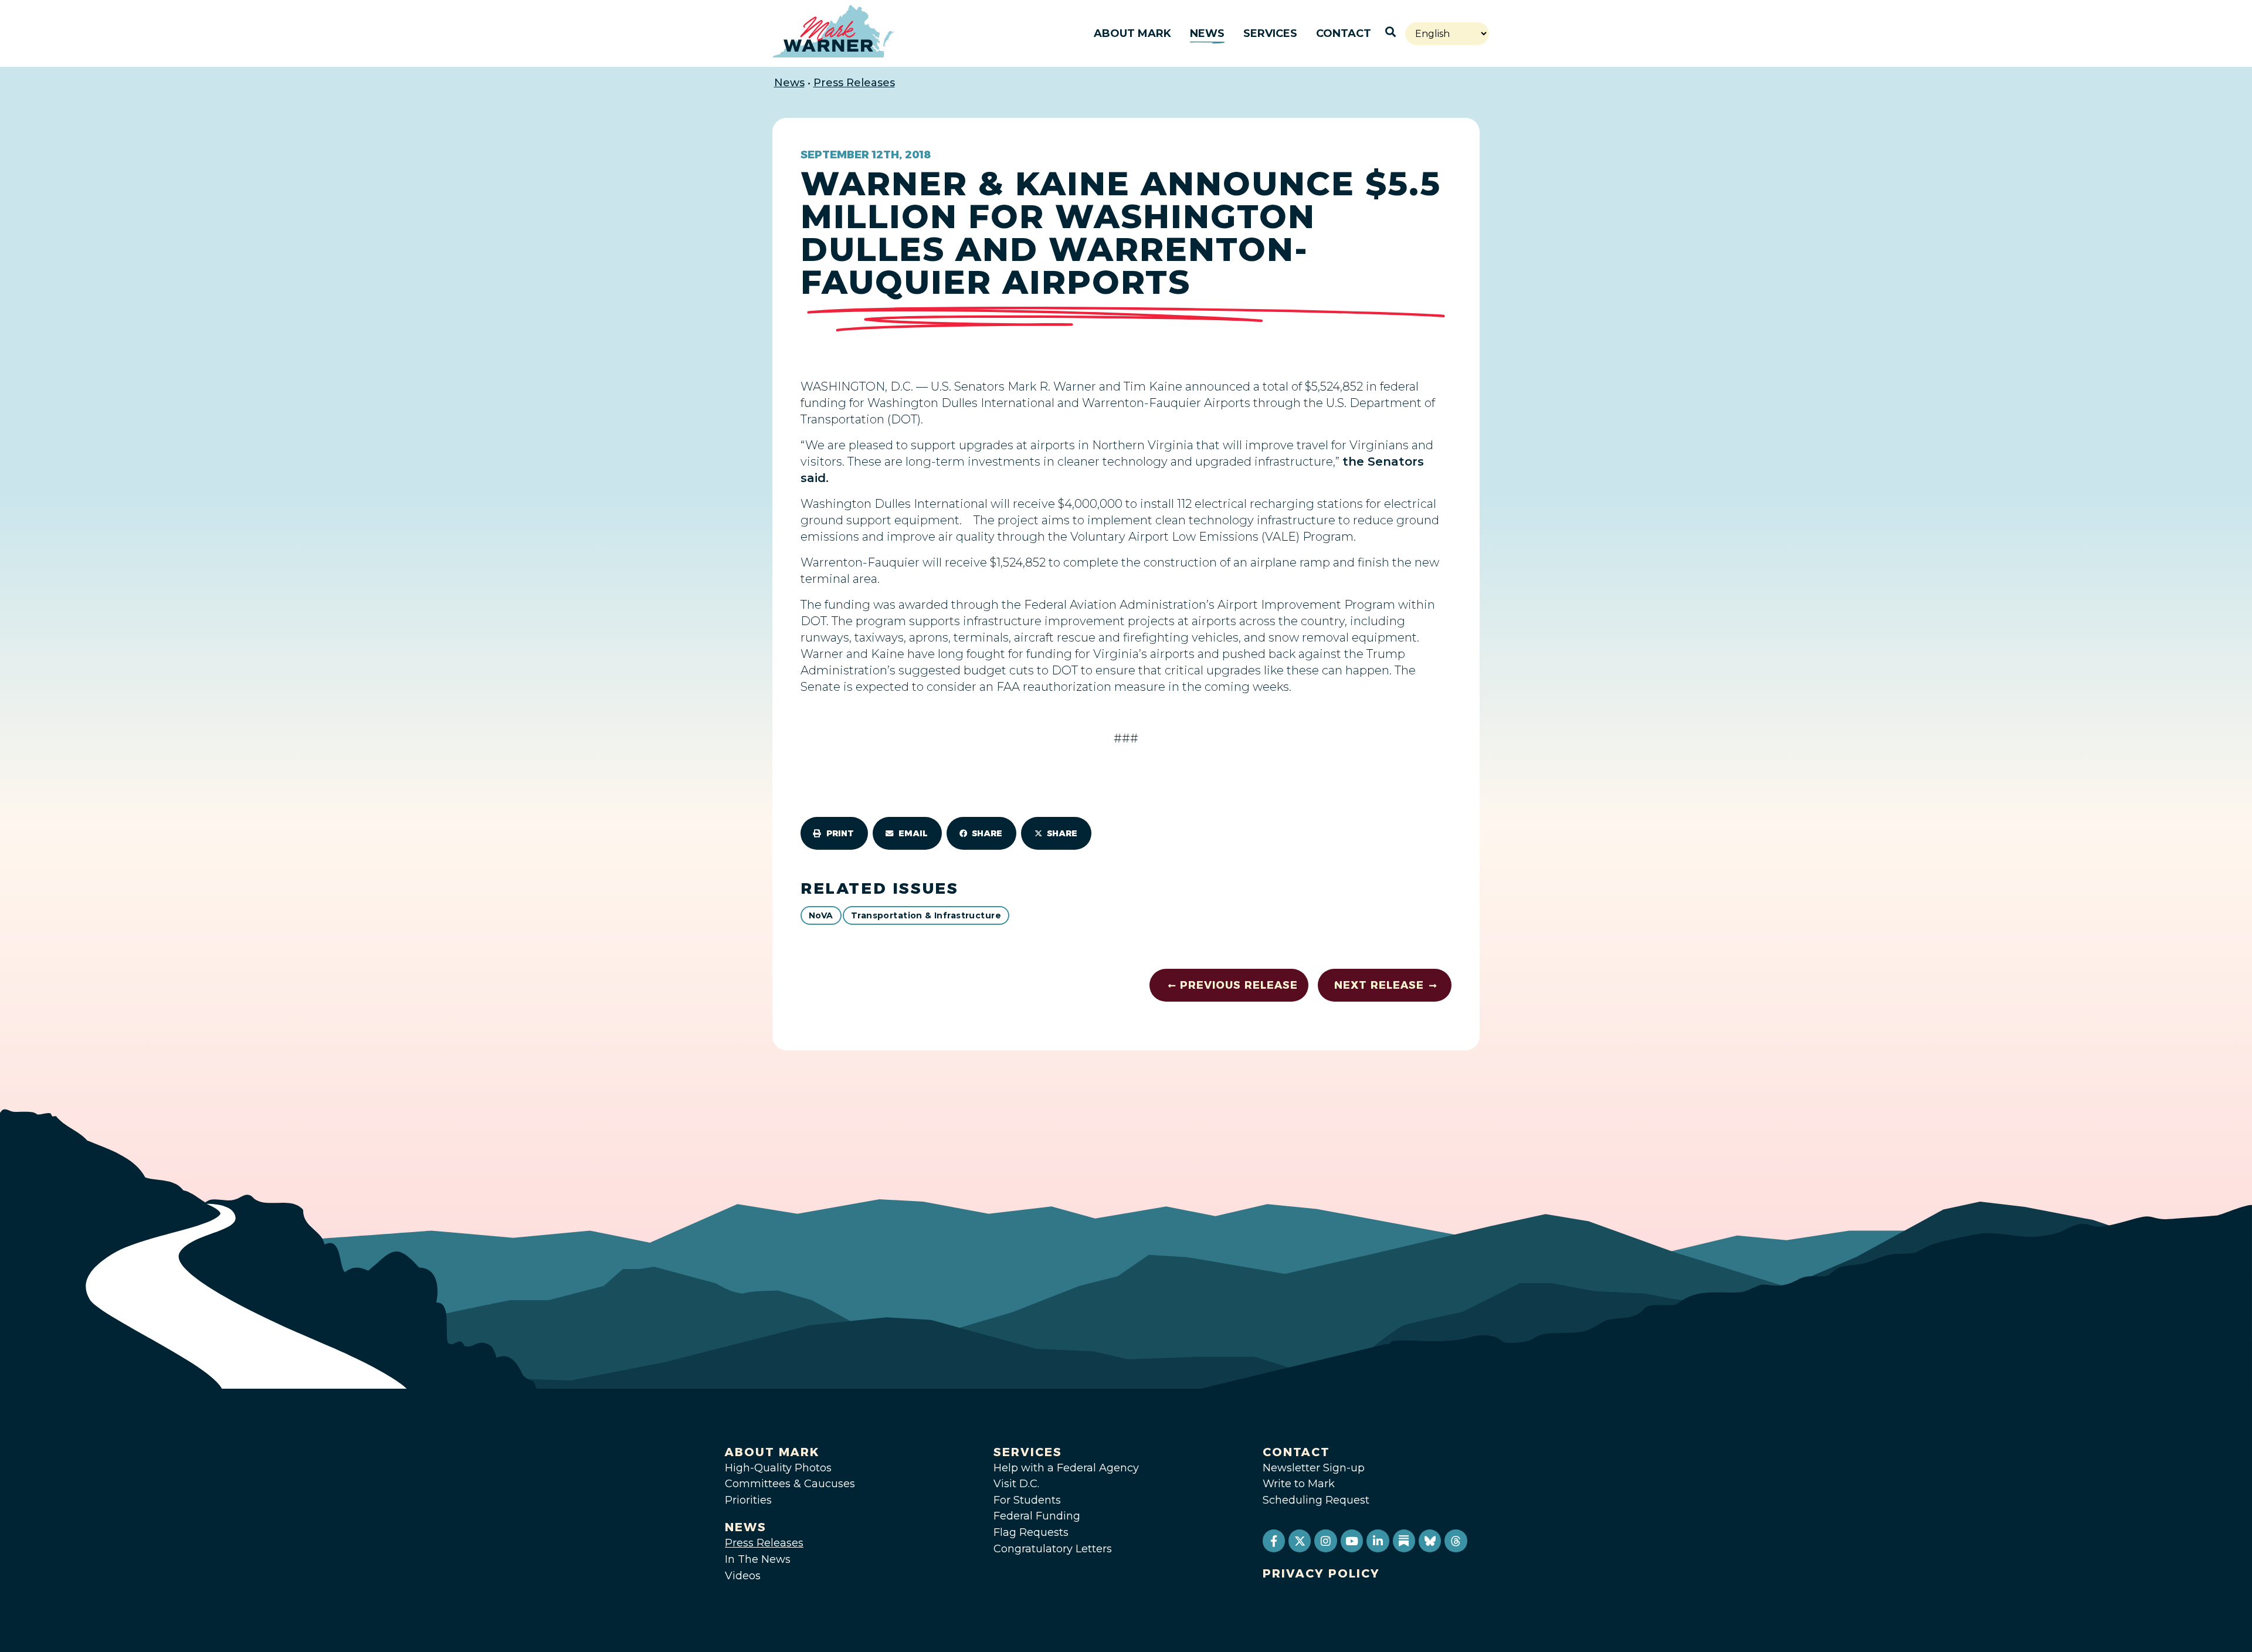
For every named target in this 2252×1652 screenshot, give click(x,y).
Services (1270, 33)
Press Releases (854, 83)
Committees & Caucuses (790, 1484)
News (1207, 33)
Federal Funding (1037, 1516)
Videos (743, 1576)
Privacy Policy (1321, 1573)
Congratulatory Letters (1053, 1549)
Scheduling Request (1316, 1500)
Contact (1344, 33)
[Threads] (1456, 1541)
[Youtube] (1352, 1541)
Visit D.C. (1016, 1484)
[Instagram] (1325, 1541)
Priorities (748, 1500)
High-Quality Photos (778, 1468)
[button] (834, 833)
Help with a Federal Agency (1066, 1468)
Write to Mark (1299, 1484)
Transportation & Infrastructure (926, 915)
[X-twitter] (1300, 1541)
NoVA (821, 915)
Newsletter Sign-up (1314, 1468)
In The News (758, 1559)
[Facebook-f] (1274, 1541)
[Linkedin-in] (1378, 1541)
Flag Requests (1031, 1532)
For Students (1027, 1500)
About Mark (1132, 33)
